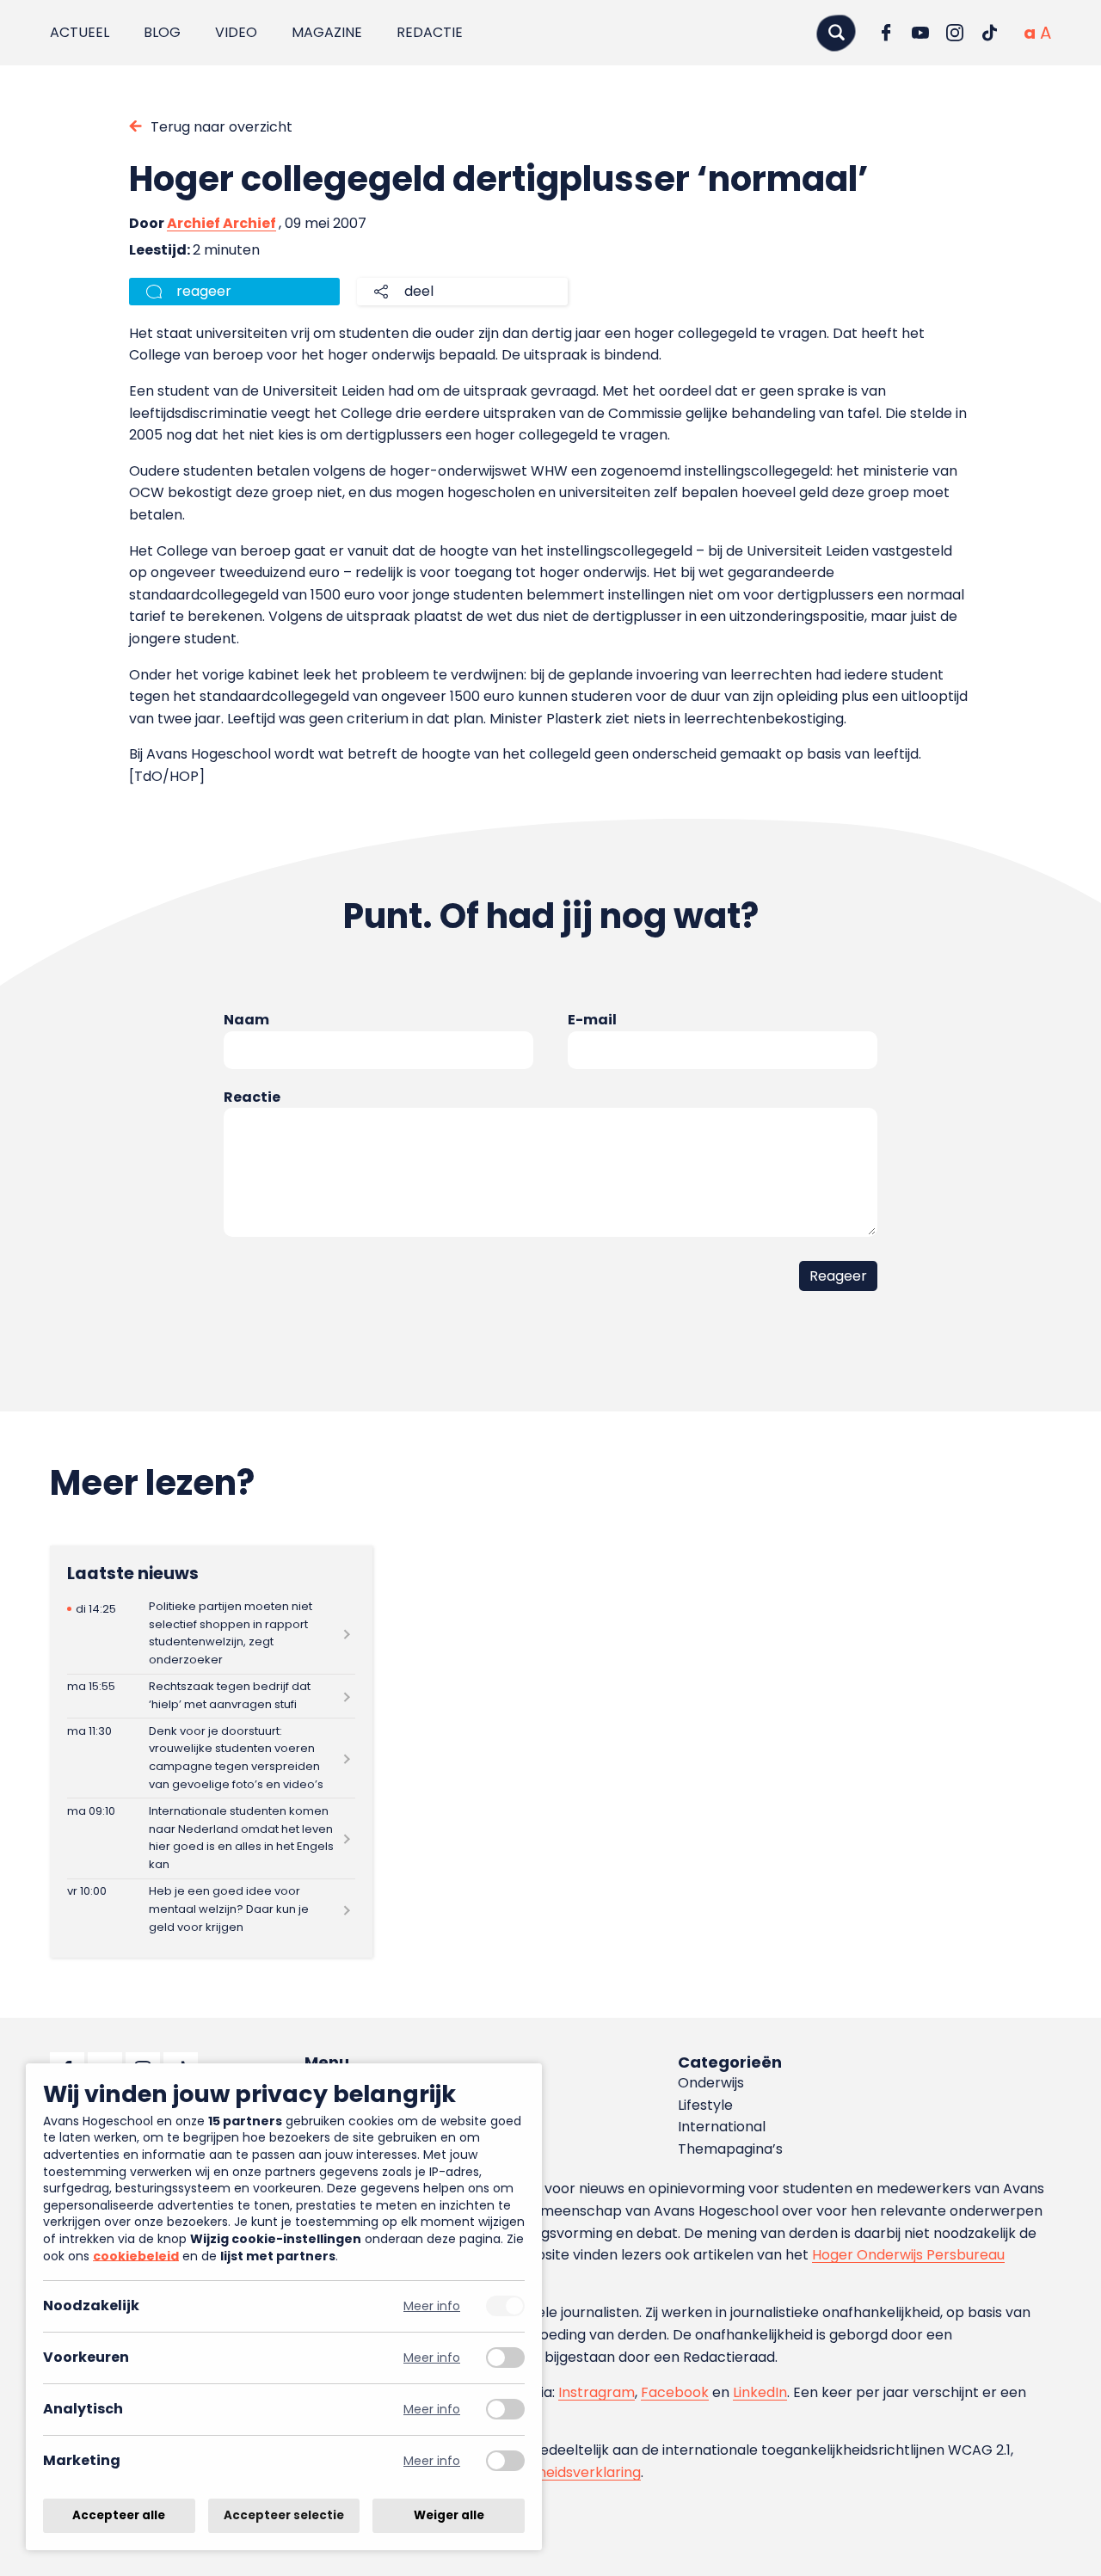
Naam (246, 1020)
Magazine (327, 32)
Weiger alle (449, 2515)
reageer (204, 291)
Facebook (675, 2392)
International (722, 2127)
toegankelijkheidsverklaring (548, 2472)
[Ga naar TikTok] (989, 33)
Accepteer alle (119, 2515)
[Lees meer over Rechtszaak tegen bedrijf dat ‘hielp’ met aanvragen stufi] (211, 1697)
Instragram (597, 2392)
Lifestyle (705, 2105)
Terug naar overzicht (221, 127)
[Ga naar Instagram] (955, 33)
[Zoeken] (836, 32)
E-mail (592, 1020)
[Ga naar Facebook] (886, 33)
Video (236, 32)
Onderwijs (711, 2083)
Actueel (80, 32)
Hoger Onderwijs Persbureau (908, 2255)
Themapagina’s (730, 2149)
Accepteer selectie (284, 2515)
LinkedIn (760, 2392)
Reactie (252, 1097)
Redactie (430, 32)
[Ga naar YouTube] (920, 33)
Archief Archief (221, 223)
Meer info (432, 2306)
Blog (162, 32)
